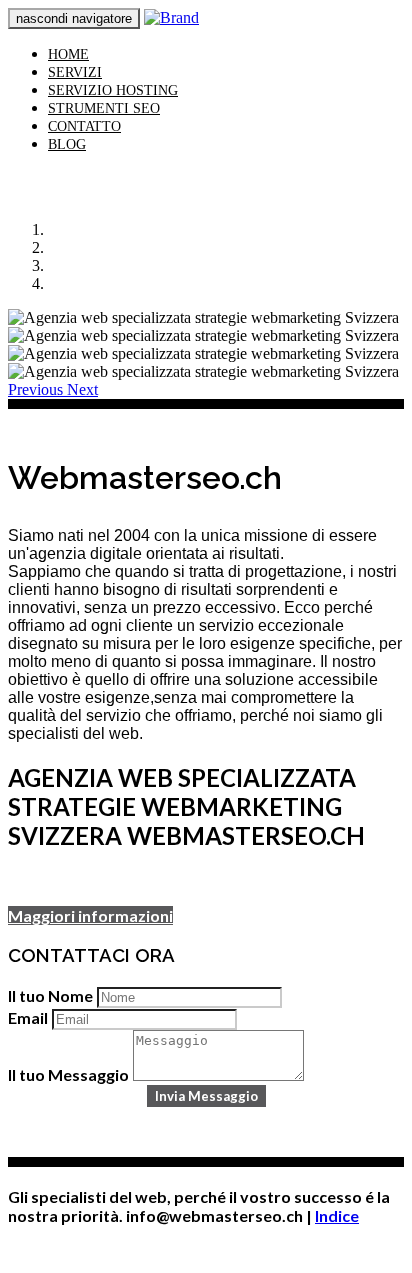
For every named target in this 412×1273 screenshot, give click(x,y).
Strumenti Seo (104, 108)
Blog (67, 144)
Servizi (75, 72)
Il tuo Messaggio (68, 1074)
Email (28, 1017)
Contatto (84, 126)
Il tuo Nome (50, 995)
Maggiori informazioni (90, 915)
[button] (37, 389)
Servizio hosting (113, 90)
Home (68, 54)
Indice (337, 1215)
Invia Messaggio (206, 1096)
